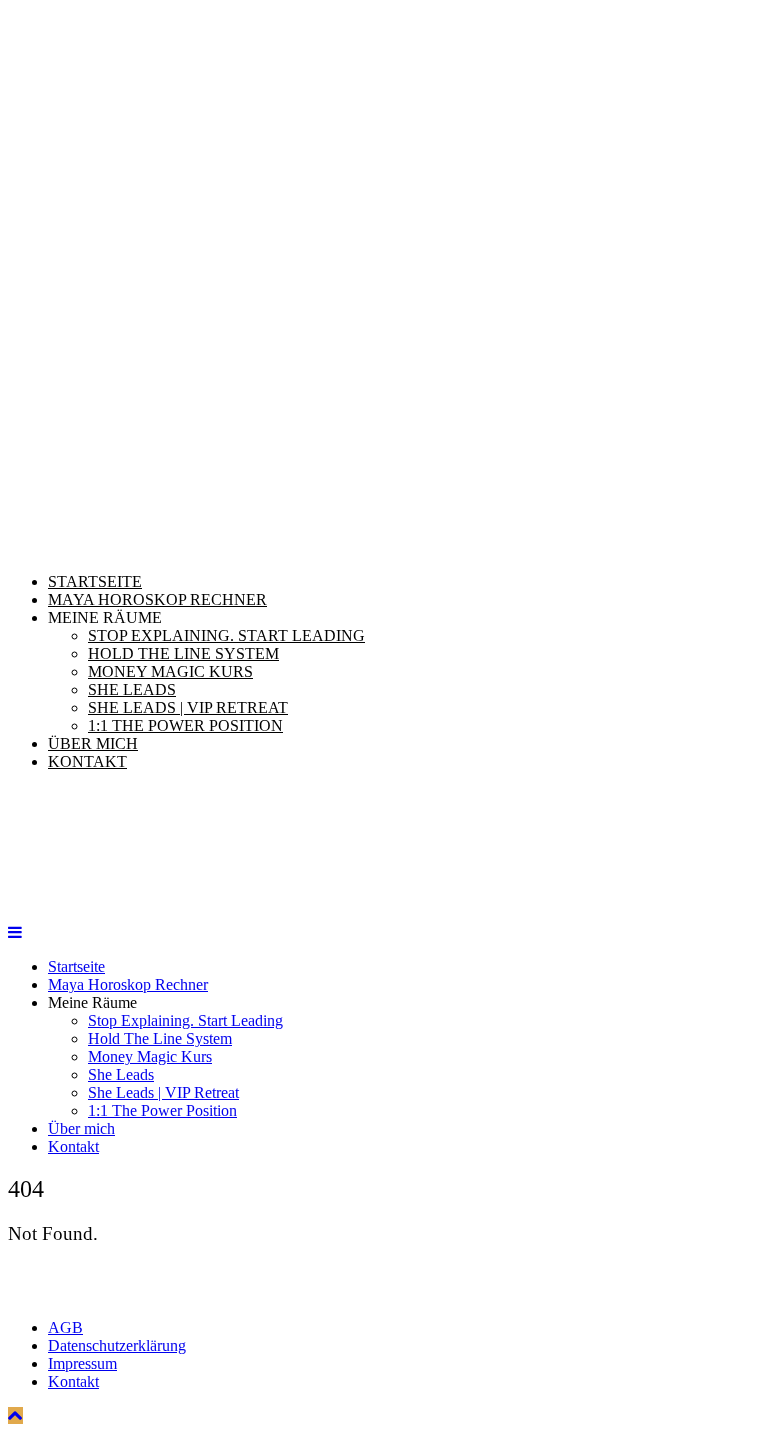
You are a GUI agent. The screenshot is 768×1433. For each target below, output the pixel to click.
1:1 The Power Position (185, 725)
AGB (65, 1327)
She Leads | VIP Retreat (188, 707)
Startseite (95, 581)
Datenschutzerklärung (117, 1345)
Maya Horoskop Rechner (157, 599)
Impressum (82, 1363)
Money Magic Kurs (170, 671)
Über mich (93, 743)
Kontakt (87, 761)
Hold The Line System (183, 653)
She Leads (132, 689)
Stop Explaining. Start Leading (226, 635)
